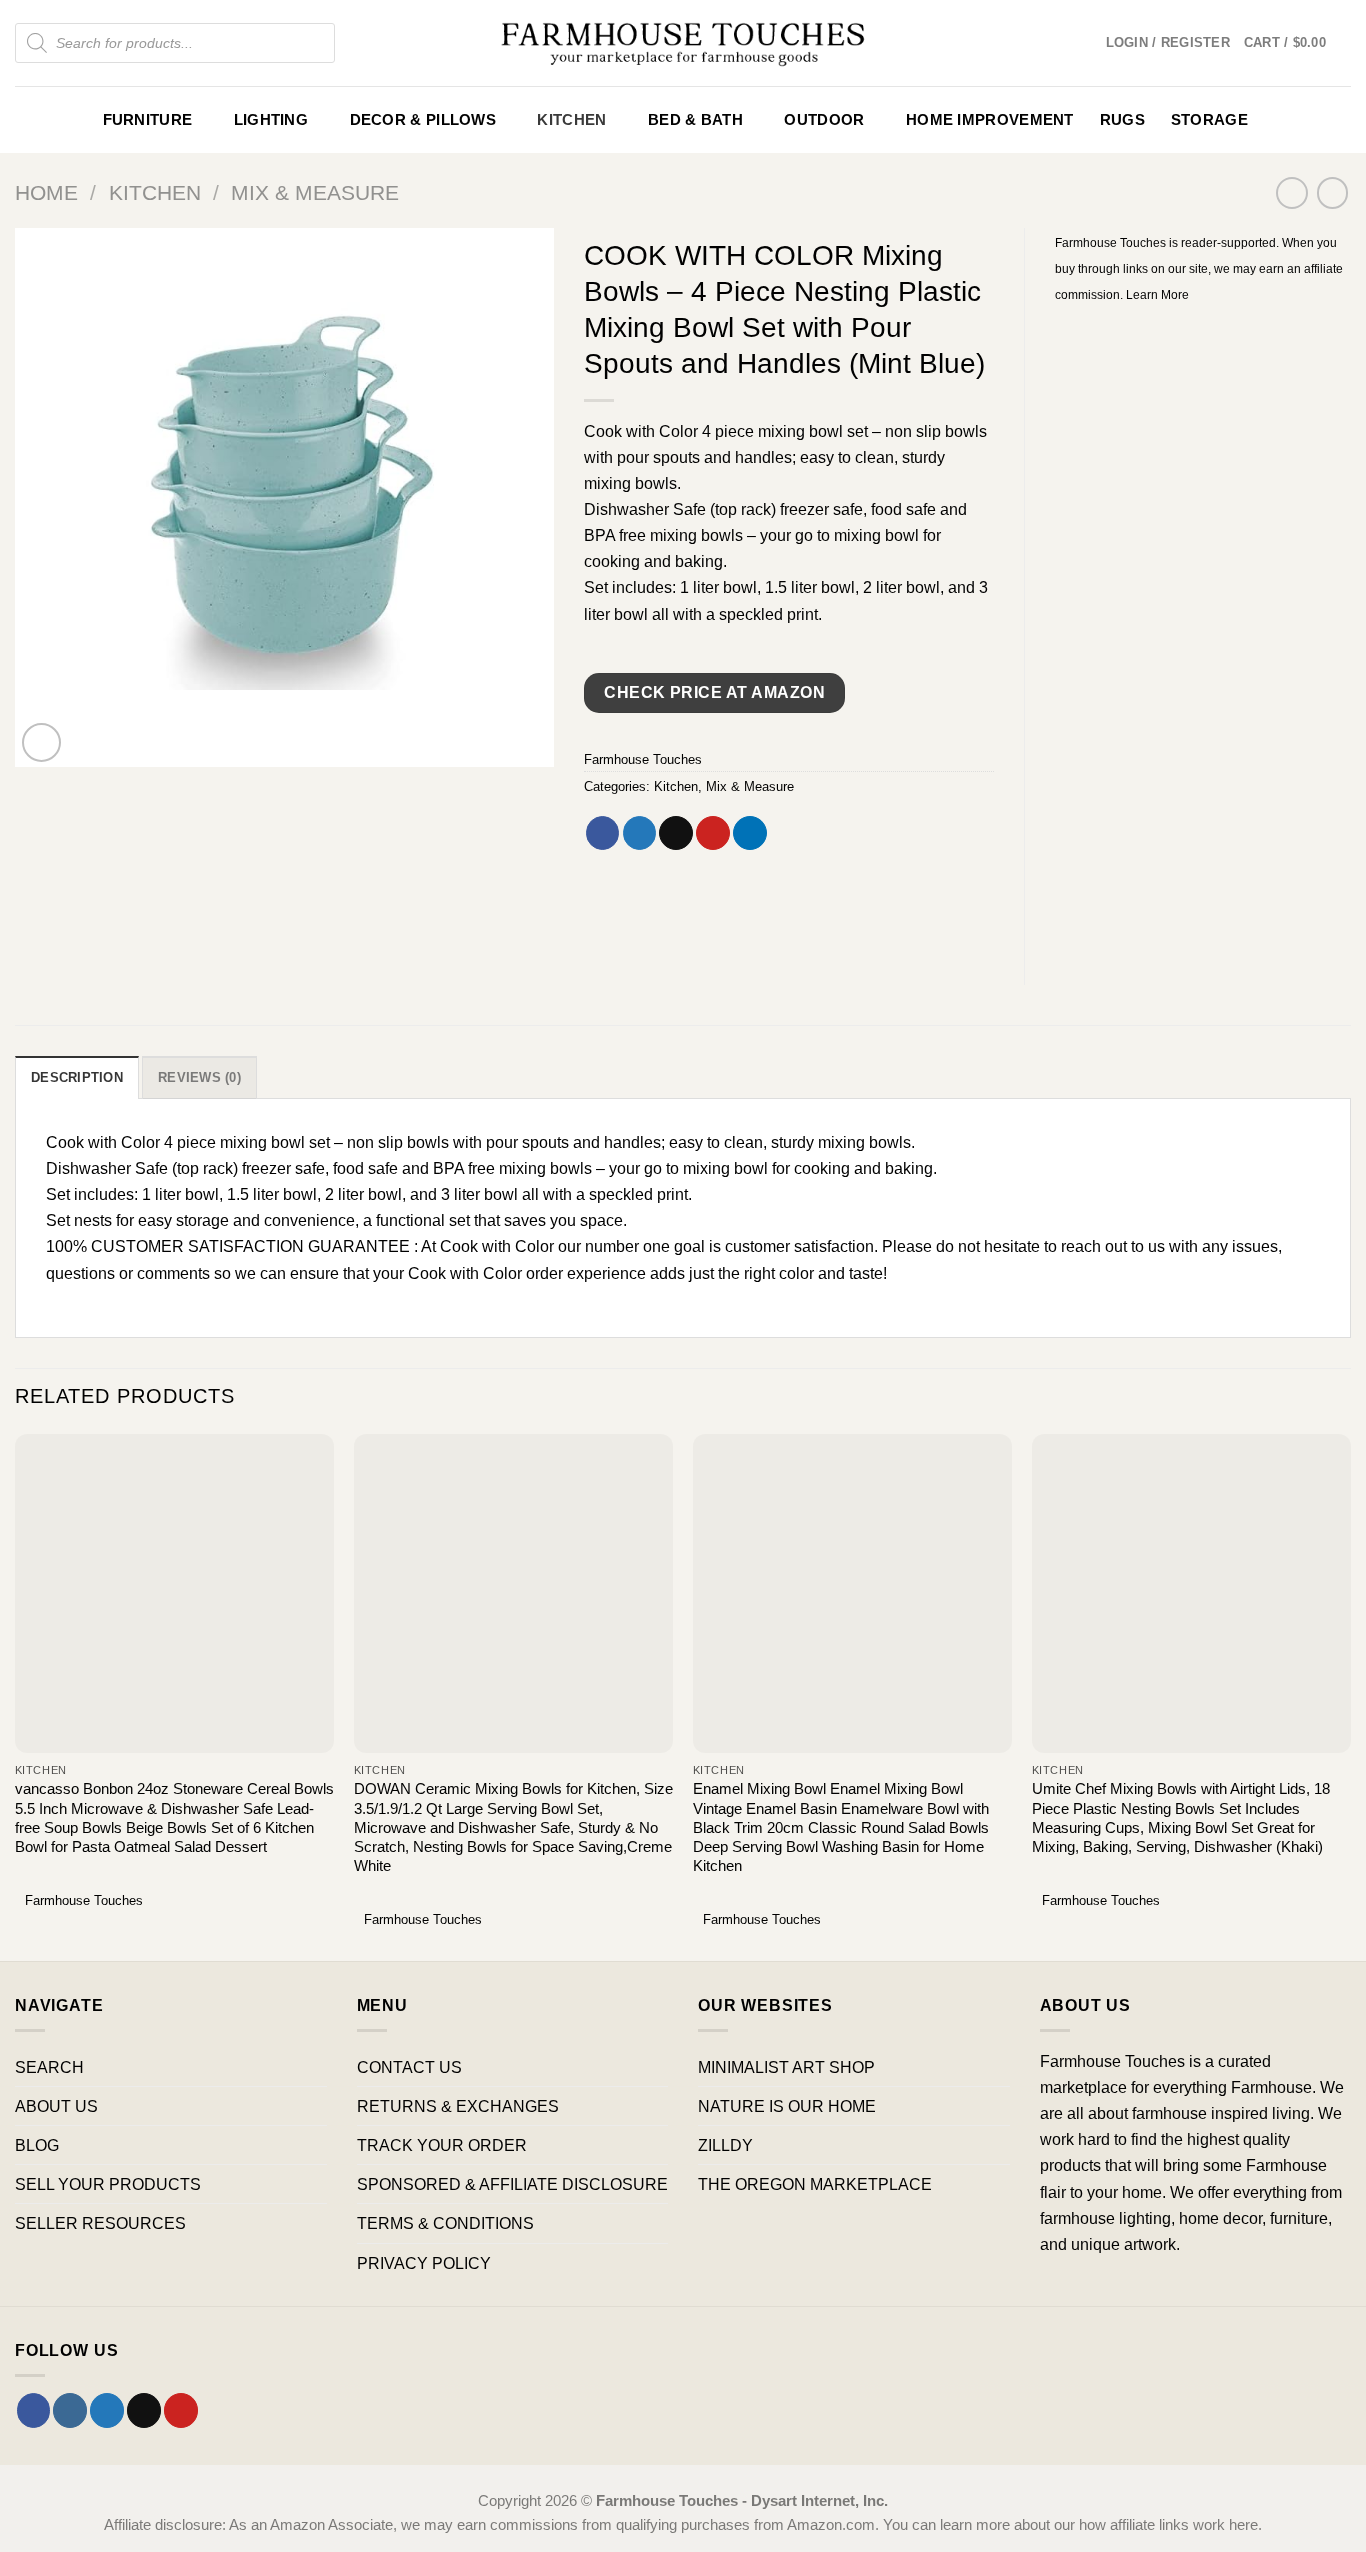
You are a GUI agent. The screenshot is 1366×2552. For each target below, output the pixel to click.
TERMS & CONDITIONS (445, 2223)
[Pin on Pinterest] (713, 833)
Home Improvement (990, 120)
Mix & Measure (315, 192)
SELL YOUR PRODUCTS (108, 2184)
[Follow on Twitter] (107, 2410)
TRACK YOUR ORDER (442, 2145)
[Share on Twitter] (640, 833)
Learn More (1157, 295)
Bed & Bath (695, 120)
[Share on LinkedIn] (750, 833)
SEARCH (49, 2067)
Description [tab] (77, 1077)
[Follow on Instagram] (70, 2410)
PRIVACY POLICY (424, 2263)
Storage (1209, 120)
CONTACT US (409, 2067)
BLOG (37, 2145)
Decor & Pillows (423, 120)
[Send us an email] (144, 2410)
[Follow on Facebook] (34, 2410)
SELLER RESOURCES (100, 2223)
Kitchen (571, 120)
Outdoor (824, 120)
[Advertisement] (1203, 631)
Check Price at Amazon (714, 692)
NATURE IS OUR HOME (787, 2106)
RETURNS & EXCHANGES (458, 2106)
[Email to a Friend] (676, 833)
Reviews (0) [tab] (199, 1077)
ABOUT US (56, 2106)
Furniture (148, 120)
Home (46, 192)
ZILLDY (725, 2145)
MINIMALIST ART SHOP (786, 2067)
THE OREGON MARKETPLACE (815, 2184)
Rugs (1122, 120)
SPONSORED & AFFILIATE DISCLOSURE (512, 2184)
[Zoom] (42, 743)
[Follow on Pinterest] (181, 2410)
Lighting (271, 120)
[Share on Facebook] (603, 833)
